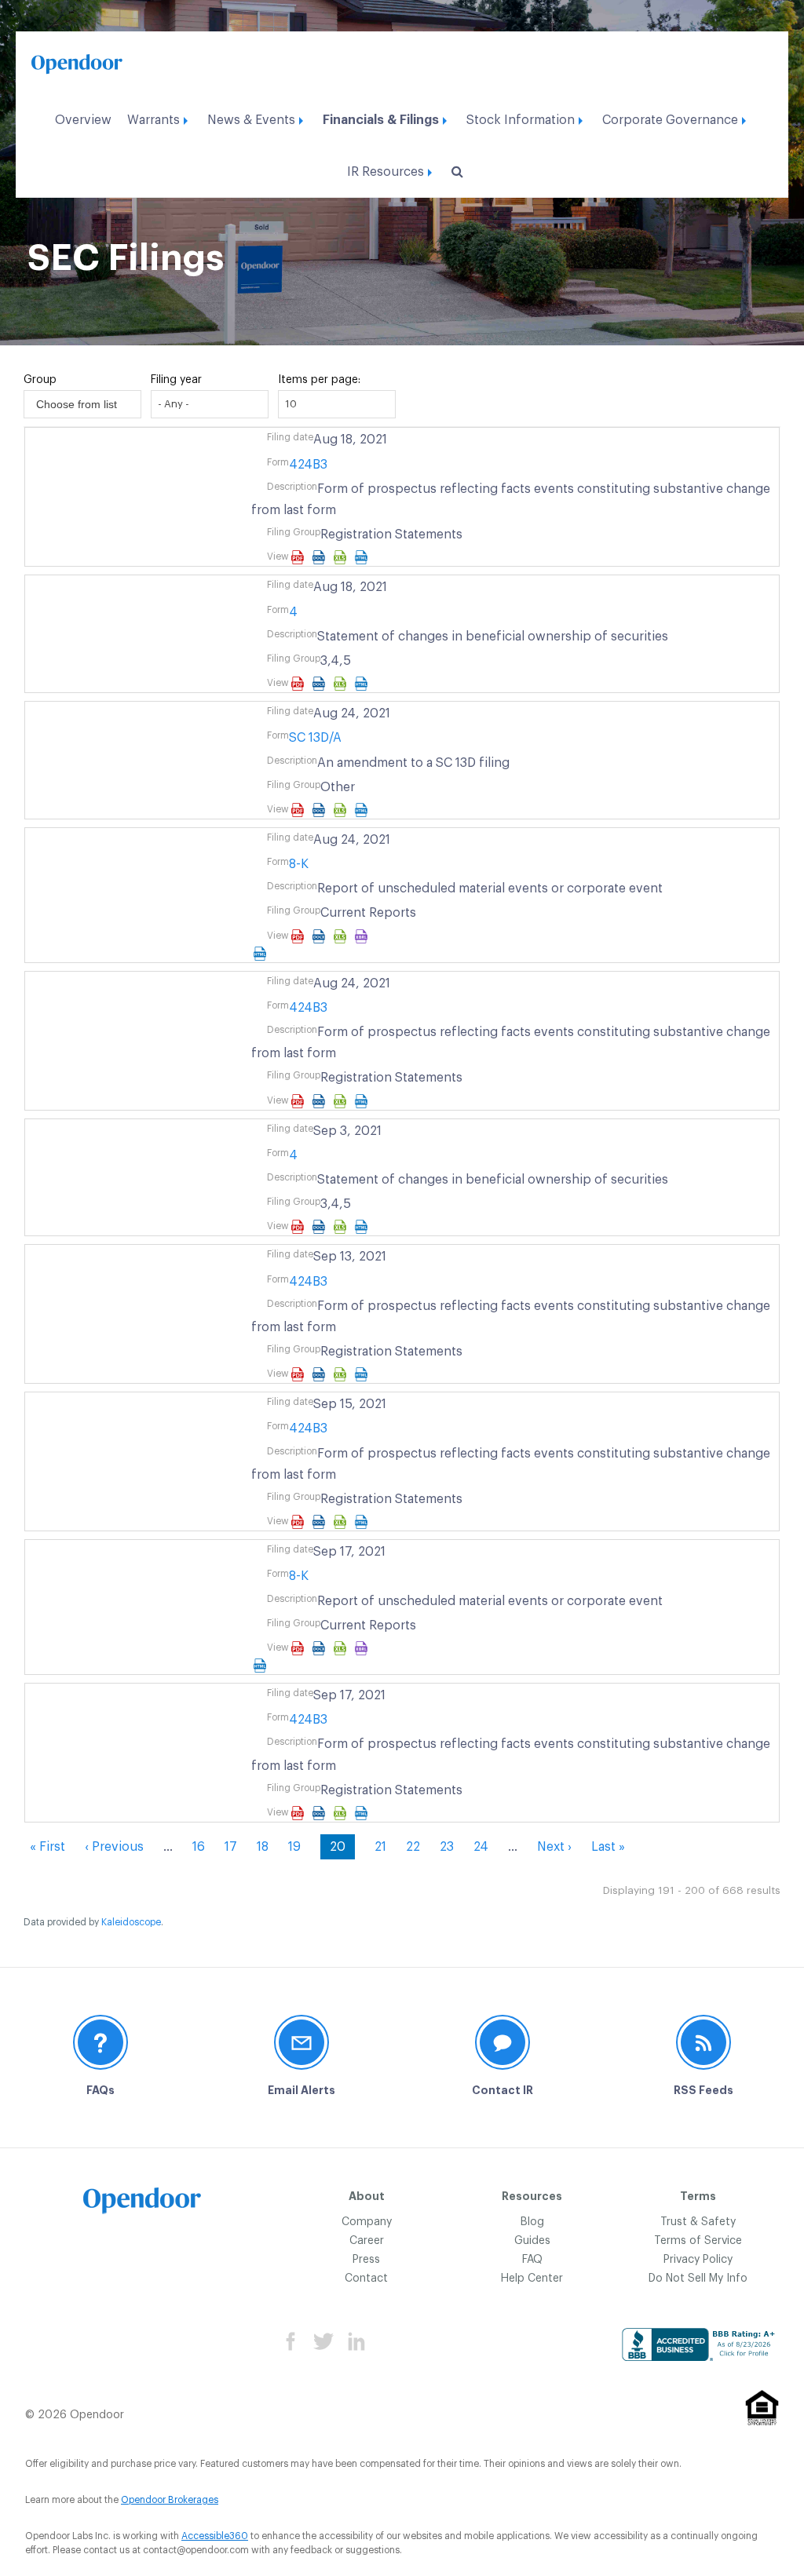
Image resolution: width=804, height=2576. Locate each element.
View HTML (363, 557)
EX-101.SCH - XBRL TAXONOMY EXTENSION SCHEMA (513, 936)
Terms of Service (698, 2241)
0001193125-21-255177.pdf (300, 936)
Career (367, 2241)
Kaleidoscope (131, 1922)
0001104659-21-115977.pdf (300, 1522)
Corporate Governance (670, 120)
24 (481, 1847)
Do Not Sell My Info (698, 2279)
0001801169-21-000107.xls (342, 1227)
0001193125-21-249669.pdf (300, 557)
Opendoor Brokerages (170, 2500)
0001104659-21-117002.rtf (321, 1813)
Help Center (532, 2279)
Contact (366, 2279)
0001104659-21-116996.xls (342, 1648)
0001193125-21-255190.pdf (300, 1101)
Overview (83, 120)
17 (231, 1847)
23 (447, 1847)
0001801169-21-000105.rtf (321, 684)
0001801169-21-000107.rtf (321, 1227)
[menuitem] (83, 116)
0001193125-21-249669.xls (342, 557)
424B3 (308, 465)
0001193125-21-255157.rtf (321, 810)
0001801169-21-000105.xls (342, 684)
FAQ (532, 2260)
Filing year (176, 380)
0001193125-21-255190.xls (342, 1101)
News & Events (251, 120)
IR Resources (386, 172)
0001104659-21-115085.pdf (300, 1374)
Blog (532, 2222)
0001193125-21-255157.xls (342, 810)
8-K (299, 864)
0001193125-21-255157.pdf (300, 810)
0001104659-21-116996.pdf (300, 1648)
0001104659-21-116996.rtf (321, 1648)
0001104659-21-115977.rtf (321, 1522)
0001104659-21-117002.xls (342, 1813)
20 (342, 1850)
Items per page (318, 380)
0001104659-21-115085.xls (342, 1374)
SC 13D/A (315, 738)
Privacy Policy (698, 2260)
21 (380, 1847)
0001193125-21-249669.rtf (321, 557)
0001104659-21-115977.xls (342, 1522)
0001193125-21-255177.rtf (321, 936)
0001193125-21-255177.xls (342, 936)
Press (366, 2260)
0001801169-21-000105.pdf (300, 684)
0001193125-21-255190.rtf (321, 1101)
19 (294, 1847)
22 (413, 1847)
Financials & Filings (381, 120)
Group (40, 380)
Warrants (153, 120)
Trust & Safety (698, 2222)
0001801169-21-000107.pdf (300, 1227)
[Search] (454, 172)
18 (263, 1847)
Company (367, 2222)
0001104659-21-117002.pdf (300, 1813)
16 (199, 1847)
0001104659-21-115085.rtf (321, 1374)
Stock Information (521, 120)
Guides (532, 2241)
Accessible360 (215, 2536)
